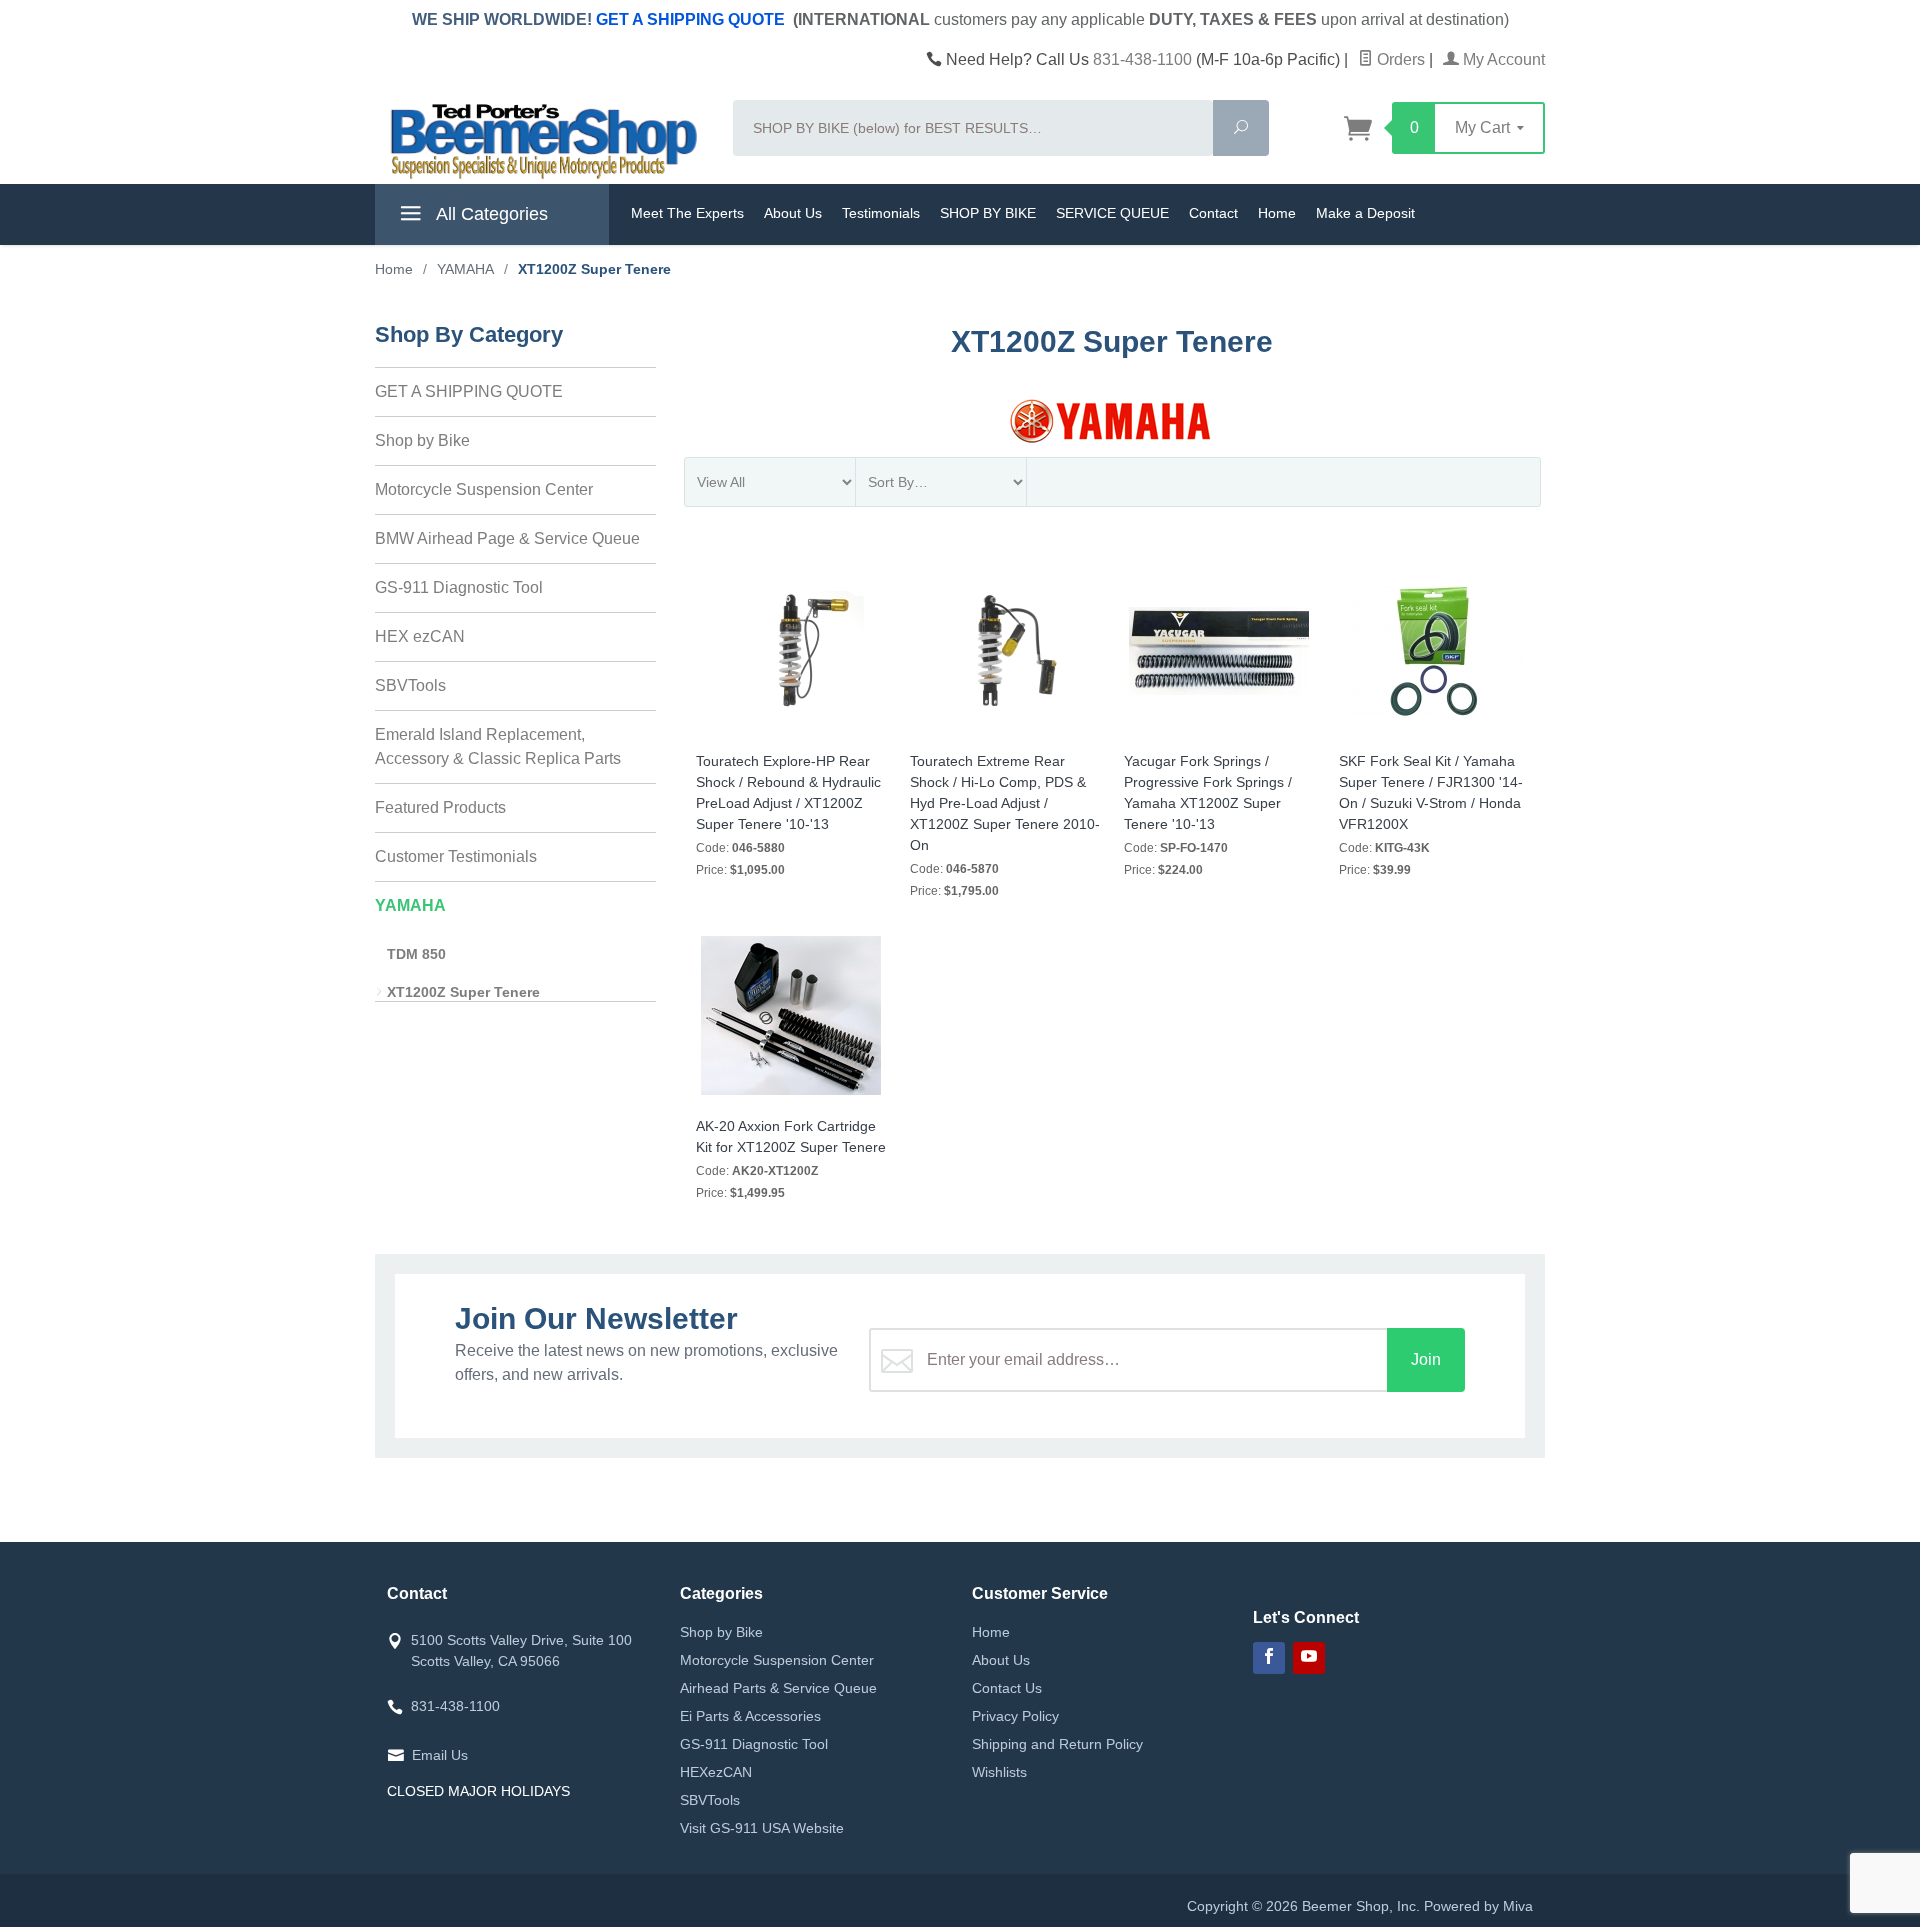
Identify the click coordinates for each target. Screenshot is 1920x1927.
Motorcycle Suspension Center (484, 489)
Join (1426, 1359)
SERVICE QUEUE (1112, 213)
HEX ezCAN (420, 636)
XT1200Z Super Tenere (463, 992)
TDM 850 (416, 954)
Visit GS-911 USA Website (762, 1828)
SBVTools (410, 685)
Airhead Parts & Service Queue (778, 1688)
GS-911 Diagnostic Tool (459, 587)
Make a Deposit (1365, 213)
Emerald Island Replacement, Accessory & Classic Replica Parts (498, 746)
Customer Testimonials (456, 856)
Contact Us (1007, 1688)
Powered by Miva (1478, 1906)
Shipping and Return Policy (1057, 1744)
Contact (1213, 213)
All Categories (490, 214)
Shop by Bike (422, 440)
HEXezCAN (716, 1772)
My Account (1502, 59)
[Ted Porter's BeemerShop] (542, 140)
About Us (793, 213)
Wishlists (999, 1772)
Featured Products (440, 807)
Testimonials (881, 213)
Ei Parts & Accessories (750, 1716)
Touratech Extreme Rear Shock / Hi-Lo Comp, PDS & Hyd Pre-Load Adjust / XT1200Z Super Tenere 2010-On (1005, 803)
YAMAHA (410, 905)
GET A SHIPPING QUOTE (690, 19)
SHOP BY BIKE (988, 213)
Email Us (440, 1755)
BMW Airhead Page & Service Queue (507, 538)
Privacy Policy (1015, 1716)
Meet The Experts (687, 213)
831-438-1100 (1142, 59)
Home (1277, 213)
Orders (1399, 59)
